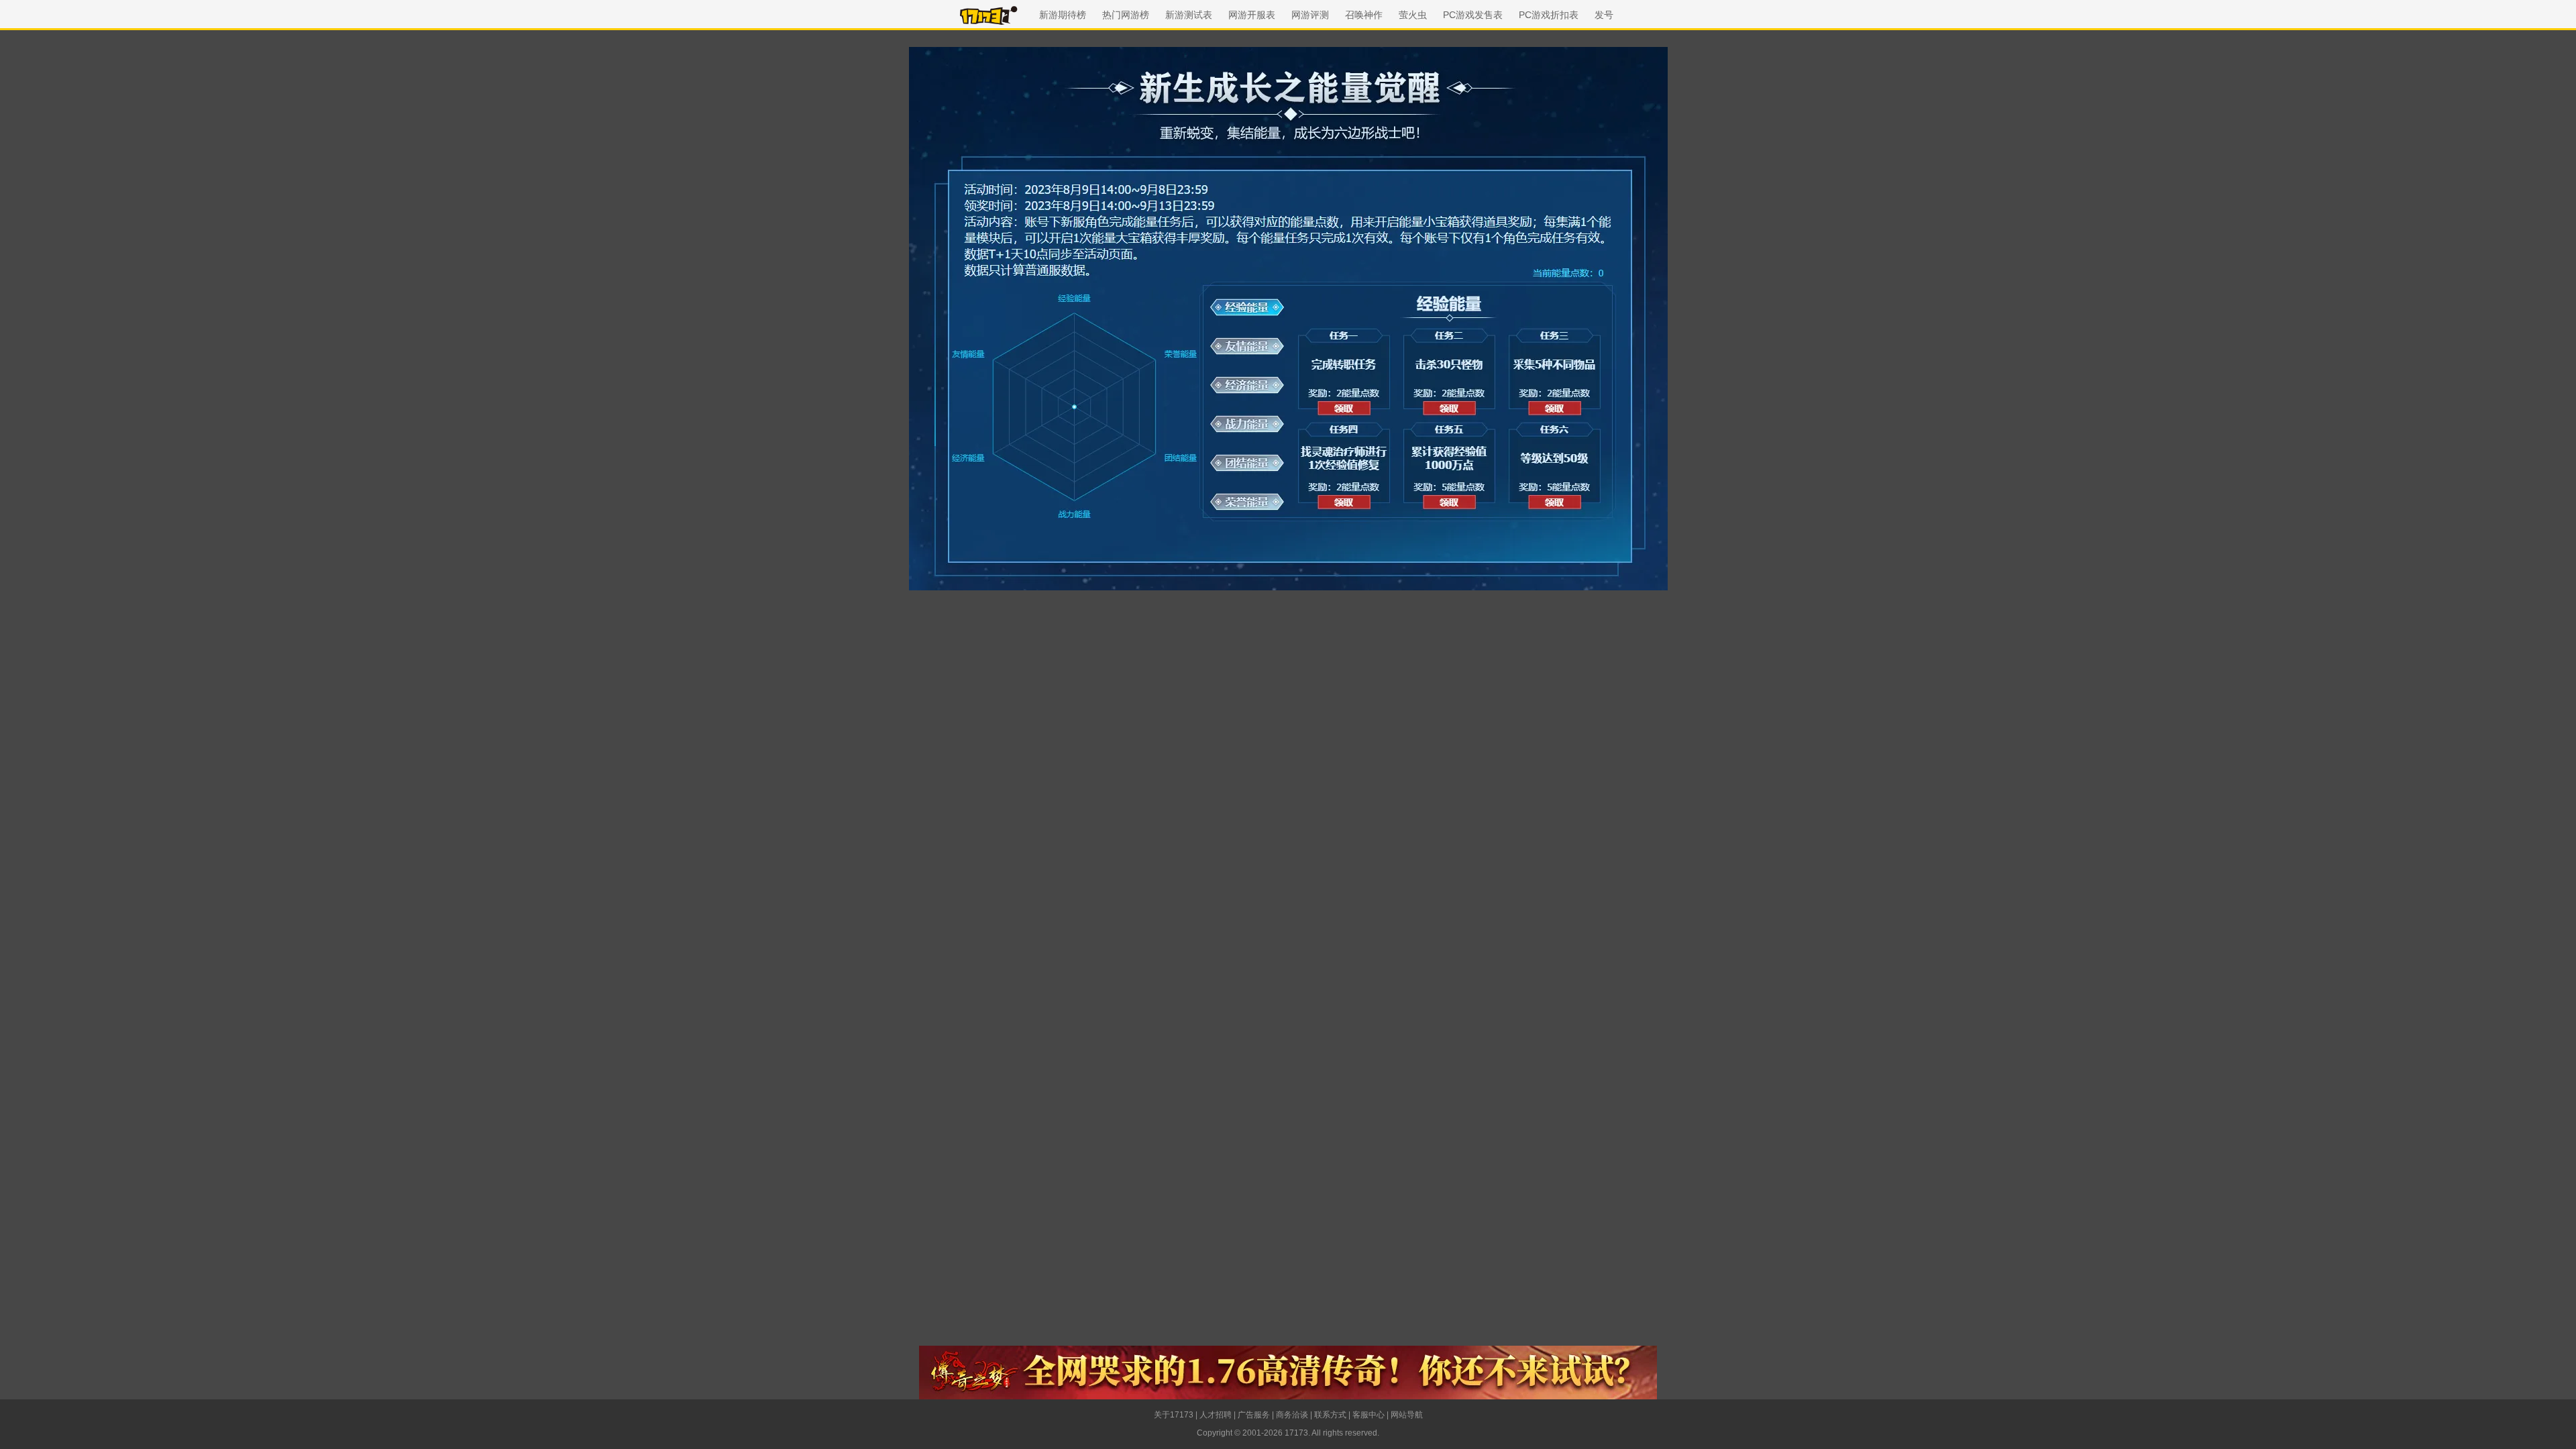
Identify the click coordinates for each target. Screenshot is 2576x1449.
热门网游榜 (1126, 15)
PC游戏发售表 (1473, 15)
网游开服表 (1252, 15)
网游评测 (1310, 15)
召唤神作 (1364, 15)
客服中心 (1368, 1415)
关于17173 (1174, 1415)
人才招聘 (1216, 1415)
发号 (1604, 15)
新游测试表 (1189, 15)
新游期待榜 (1063, 15)
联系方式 (1330, 1415)
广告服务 (1254, 1415)
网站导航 (1407, 1415)
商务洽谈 (1292, 1415)
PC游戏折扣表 (1549, 15)
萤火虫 (1413, 15)
